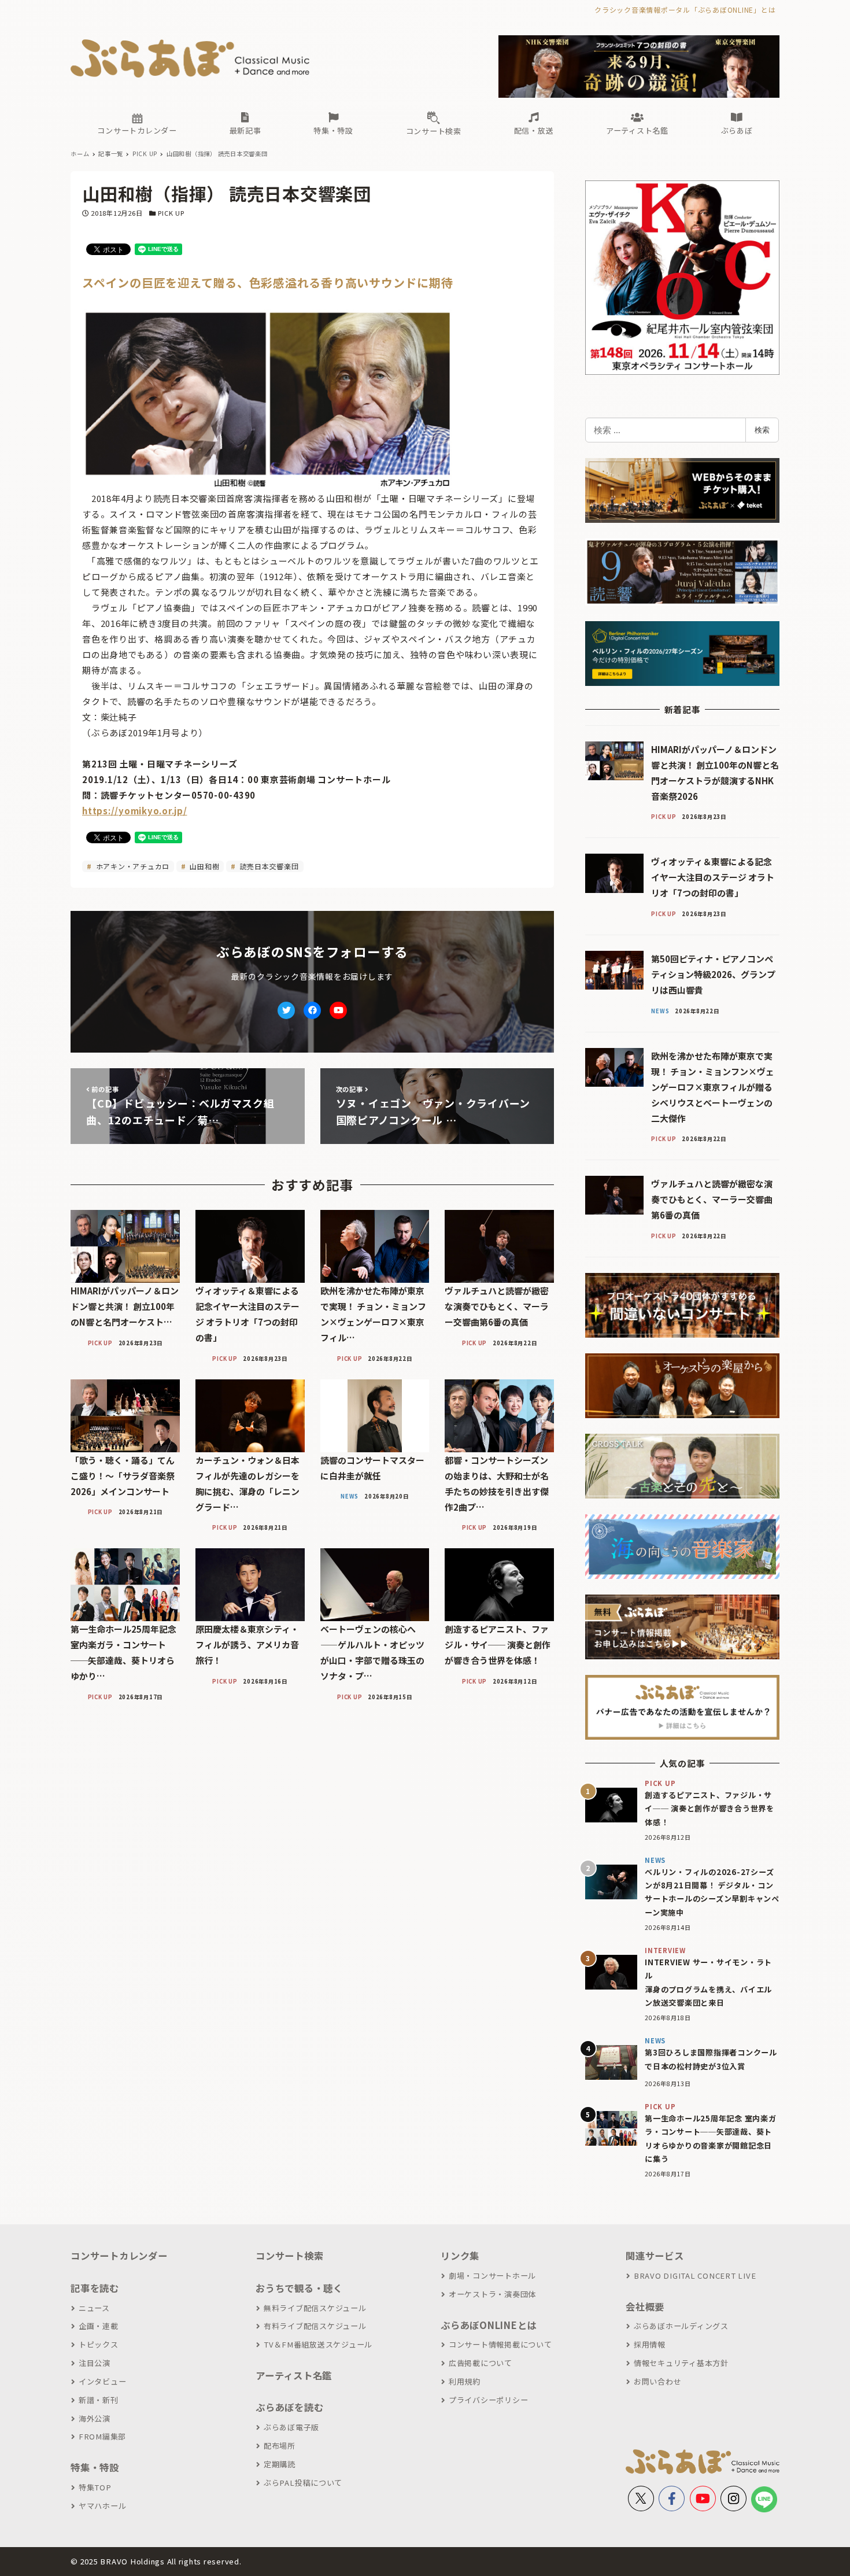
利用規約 (465, 2381)
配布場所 (280, 2446)
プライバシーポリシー (488, 2400)
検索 (762, 430)
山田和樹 (204, 866)
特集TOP (95, 2487)
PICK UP (171, 213)
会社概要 (645, 2306)
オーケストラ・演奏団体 (492, 2294)
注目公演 (95, 2363)
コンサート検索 (289, 2256)
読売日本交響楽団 (268, 866)
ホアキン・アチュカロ (132, 866)
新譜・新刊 (99, 2400)
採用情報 (650, 2344)
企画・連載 (99, 2326)
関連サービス (655, 2256)
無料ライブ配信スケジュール (315, 2308)
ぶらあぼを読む (289, 2407)
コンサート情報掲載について (500, 2344)
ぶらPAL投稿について (303, 2483)
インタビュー (102, 2381)
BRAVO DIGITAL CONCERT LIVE (695, 2276)
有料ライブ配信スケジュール (315, 2326)
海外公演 (95, 2418)
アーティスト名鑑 (294, 2375)
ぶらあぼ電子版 (291, 2427)
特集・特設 (95, 2467)
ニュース (94, 2308)
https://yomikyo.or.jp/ (135, 811)
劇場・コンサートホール (492, 2276)
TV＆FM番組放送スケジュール (318, 2344)
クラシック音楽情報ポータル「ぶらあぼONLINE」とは (685, 10)
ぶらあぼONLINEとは (489, 2325)
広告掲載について (481, 2363)
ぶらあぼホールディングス (681, 2326)
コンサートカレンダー (119, 2256)
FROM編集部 (102, 2436)
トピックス (99, 2344)
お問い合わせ (657, 2381)
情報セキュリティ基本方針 (681, 2363)
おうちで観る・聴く (299, 2288)
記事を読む (95, 2288)
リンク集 (460, 2256)
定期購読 (280, 2464)
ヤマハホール (102, 2506)
